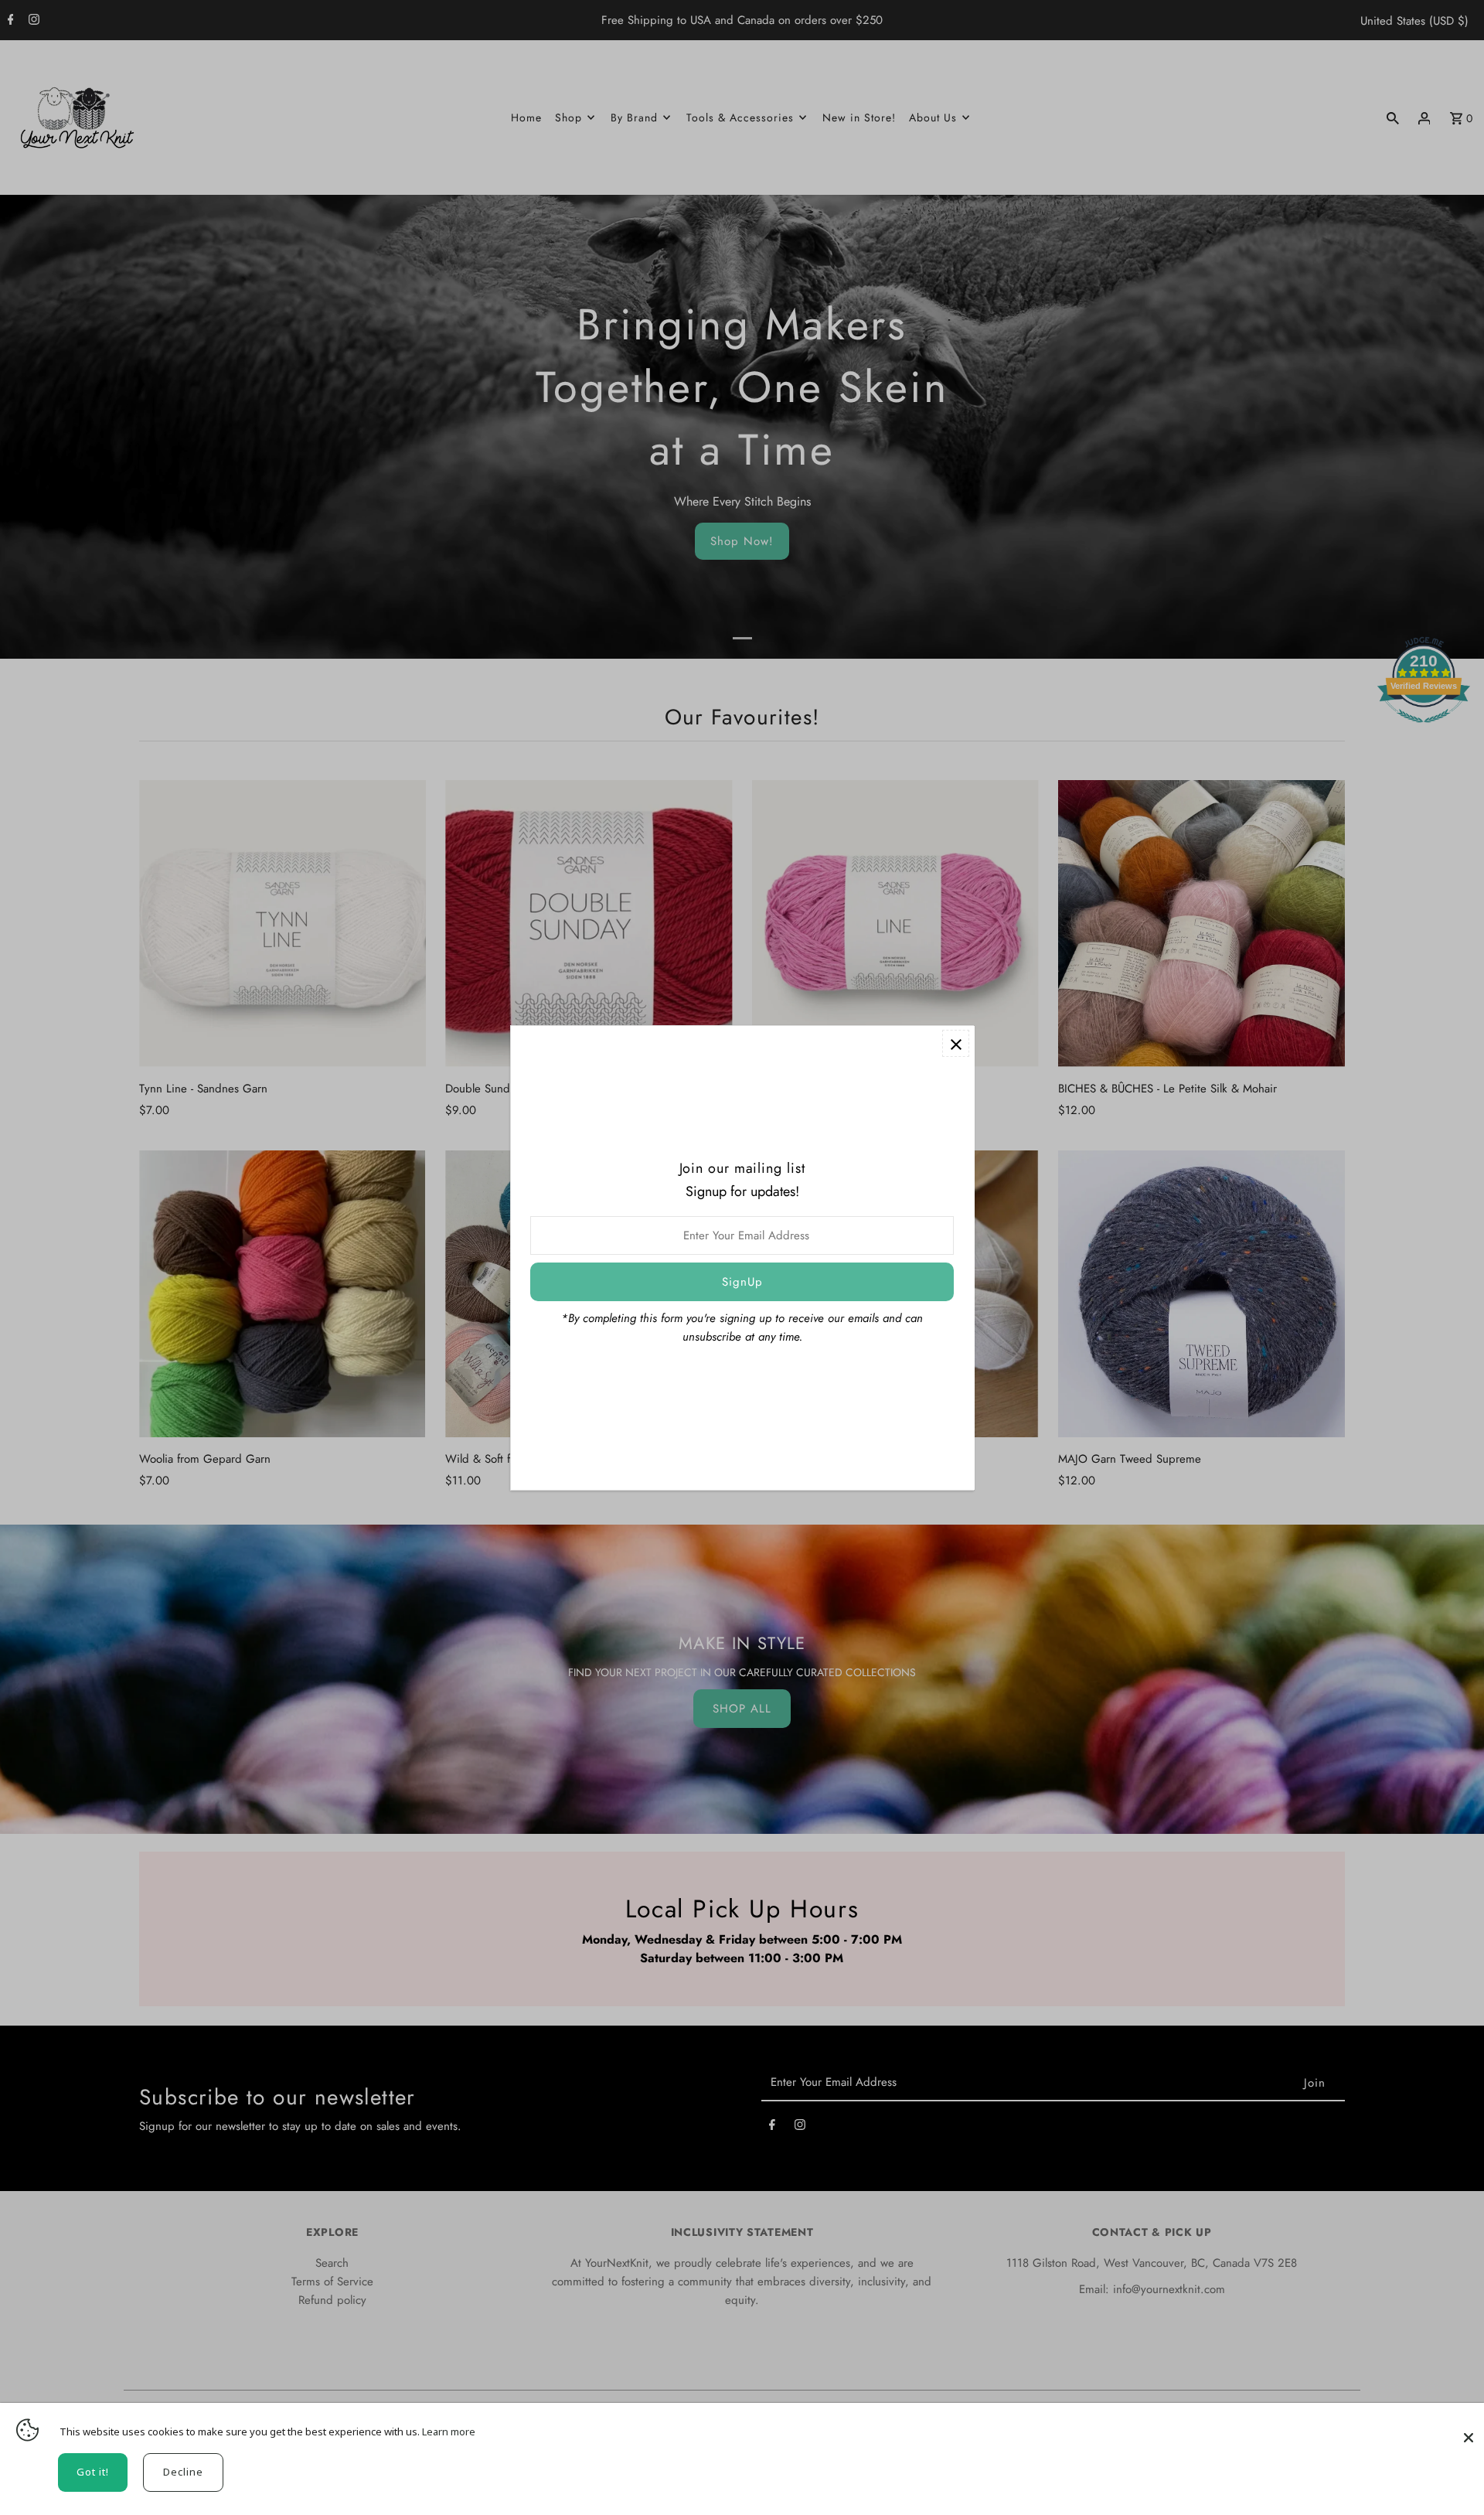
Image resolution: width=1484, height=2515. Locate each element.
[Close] (1469, 2430)
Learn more (449, 2432)
